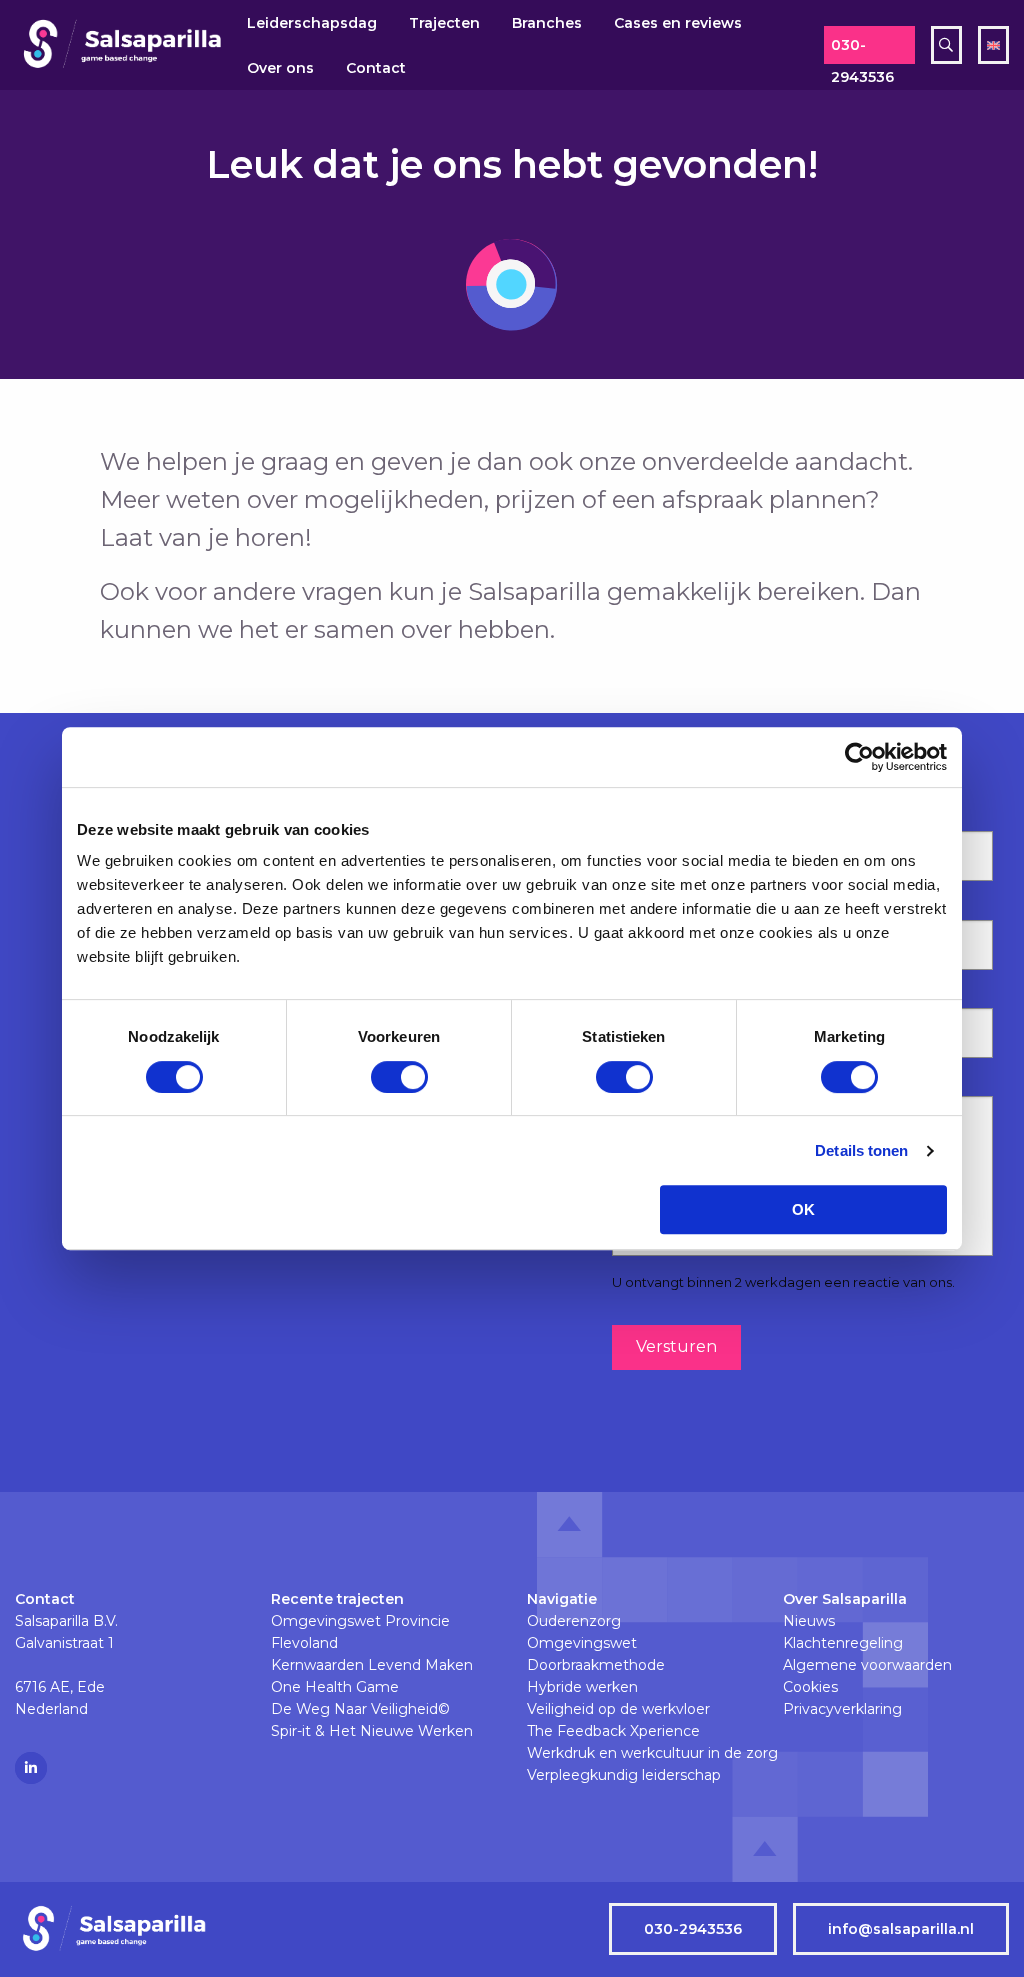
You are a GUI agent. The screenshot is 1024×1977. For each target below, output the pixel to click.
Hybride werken (582, 1687)
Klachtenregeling (843, 1643)
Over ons (280, 68)
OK (803, 1209)
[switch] (399, 1077)
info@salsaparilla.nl (901, 1929)
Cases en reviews (678, 23)
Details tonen (861, 1150)
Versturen (676, 1346)
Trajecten (444, 23)
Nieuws (809, 1621)
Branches (547, 23)
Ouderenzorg (574, 1621)
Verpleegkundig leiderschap (624, 1775)
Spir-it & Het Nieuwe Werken (372, 1731)
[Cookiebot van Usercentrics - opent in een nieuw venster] (859, 757)
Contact (376, 68)
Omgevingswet (582, 1643)
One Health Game (335, 1687)
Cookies (810, 1687)
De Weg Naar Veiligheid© (360, 1709)
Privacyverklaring (842, 1709)
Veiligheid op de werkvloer (618, 1709)
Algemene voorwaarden (867, 1665)
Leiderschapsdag (312, 23)
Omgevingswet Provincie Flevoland (360, 1632)
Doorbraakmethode (596, 1665)
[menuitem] (312, 22)
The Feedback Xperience (613, 1731)
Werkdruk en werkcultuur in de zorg (640, 1753)
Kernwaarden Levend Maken (372, 1665)
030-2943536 (862, 50)
